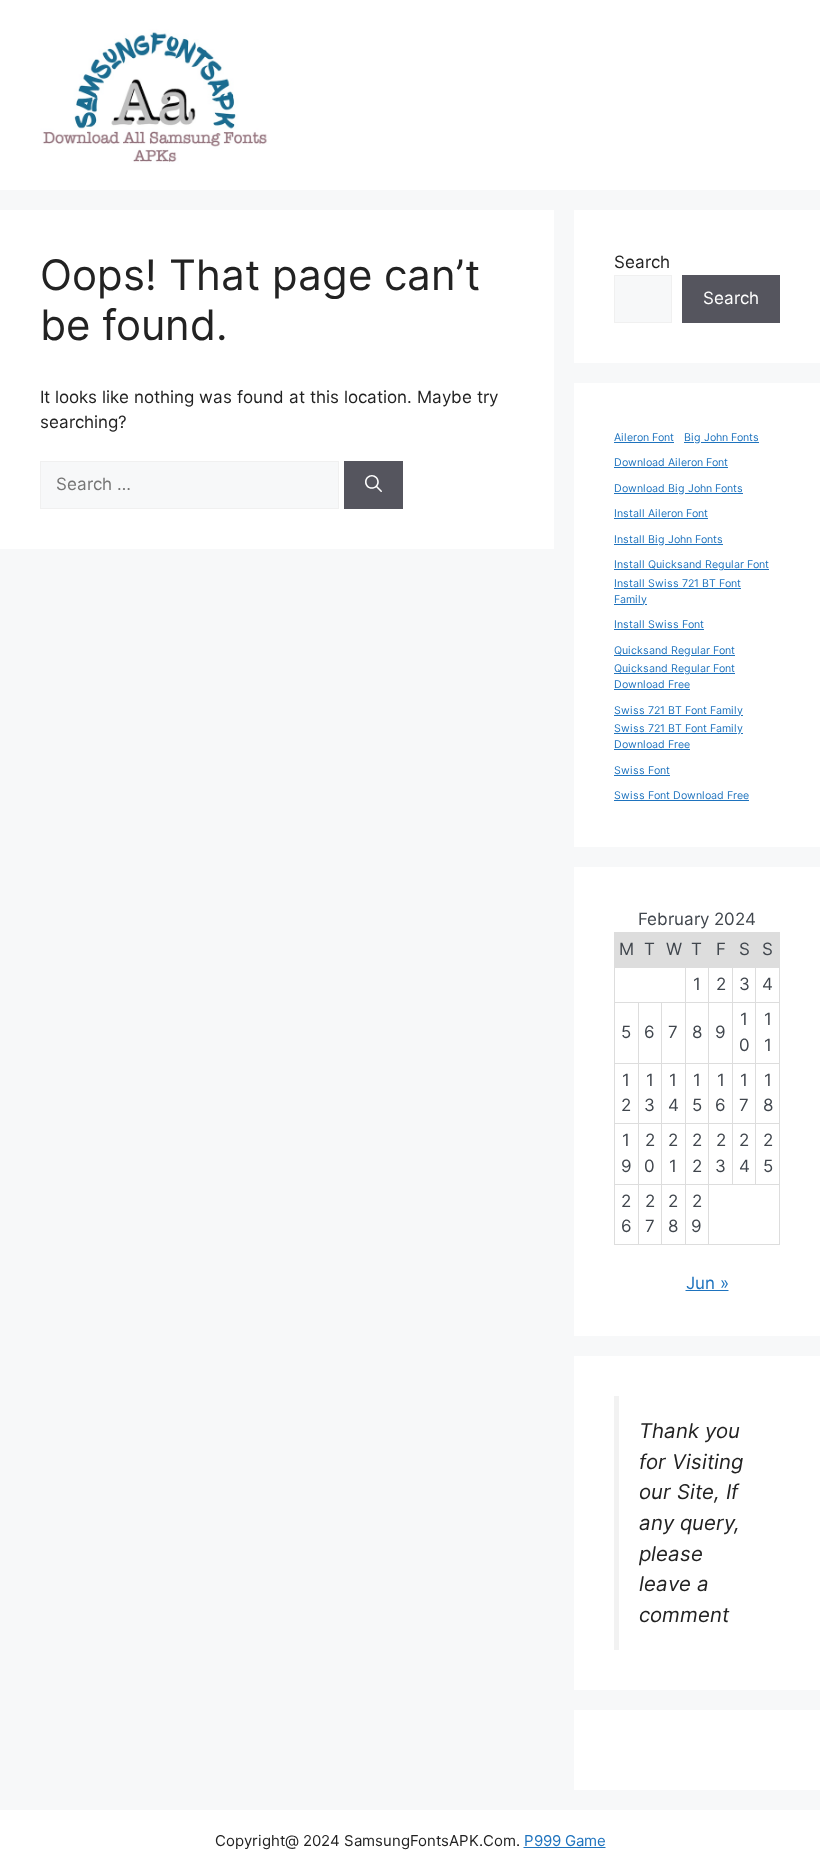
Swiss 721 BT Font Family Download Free (678, 736)
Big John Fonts (721, 437)
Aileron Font (644, 437)
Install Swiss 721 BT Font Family (677, 591)
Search (642, 262)
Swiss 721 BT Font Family (678, 710)
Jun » (707, 1283)
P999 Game (565, 1840)
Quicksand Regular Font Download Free (674, 676)
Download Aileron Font (671, 462)
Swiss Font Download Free (681, 795)
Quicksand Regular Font (674, 650)
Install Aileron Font (661, 513)
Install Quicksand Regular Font (691, 564)
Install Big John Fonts (668, 539)
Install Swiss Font (659, 624)
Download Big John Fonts (678, 488)
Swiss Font (642, 770)
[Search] (373, 485)
